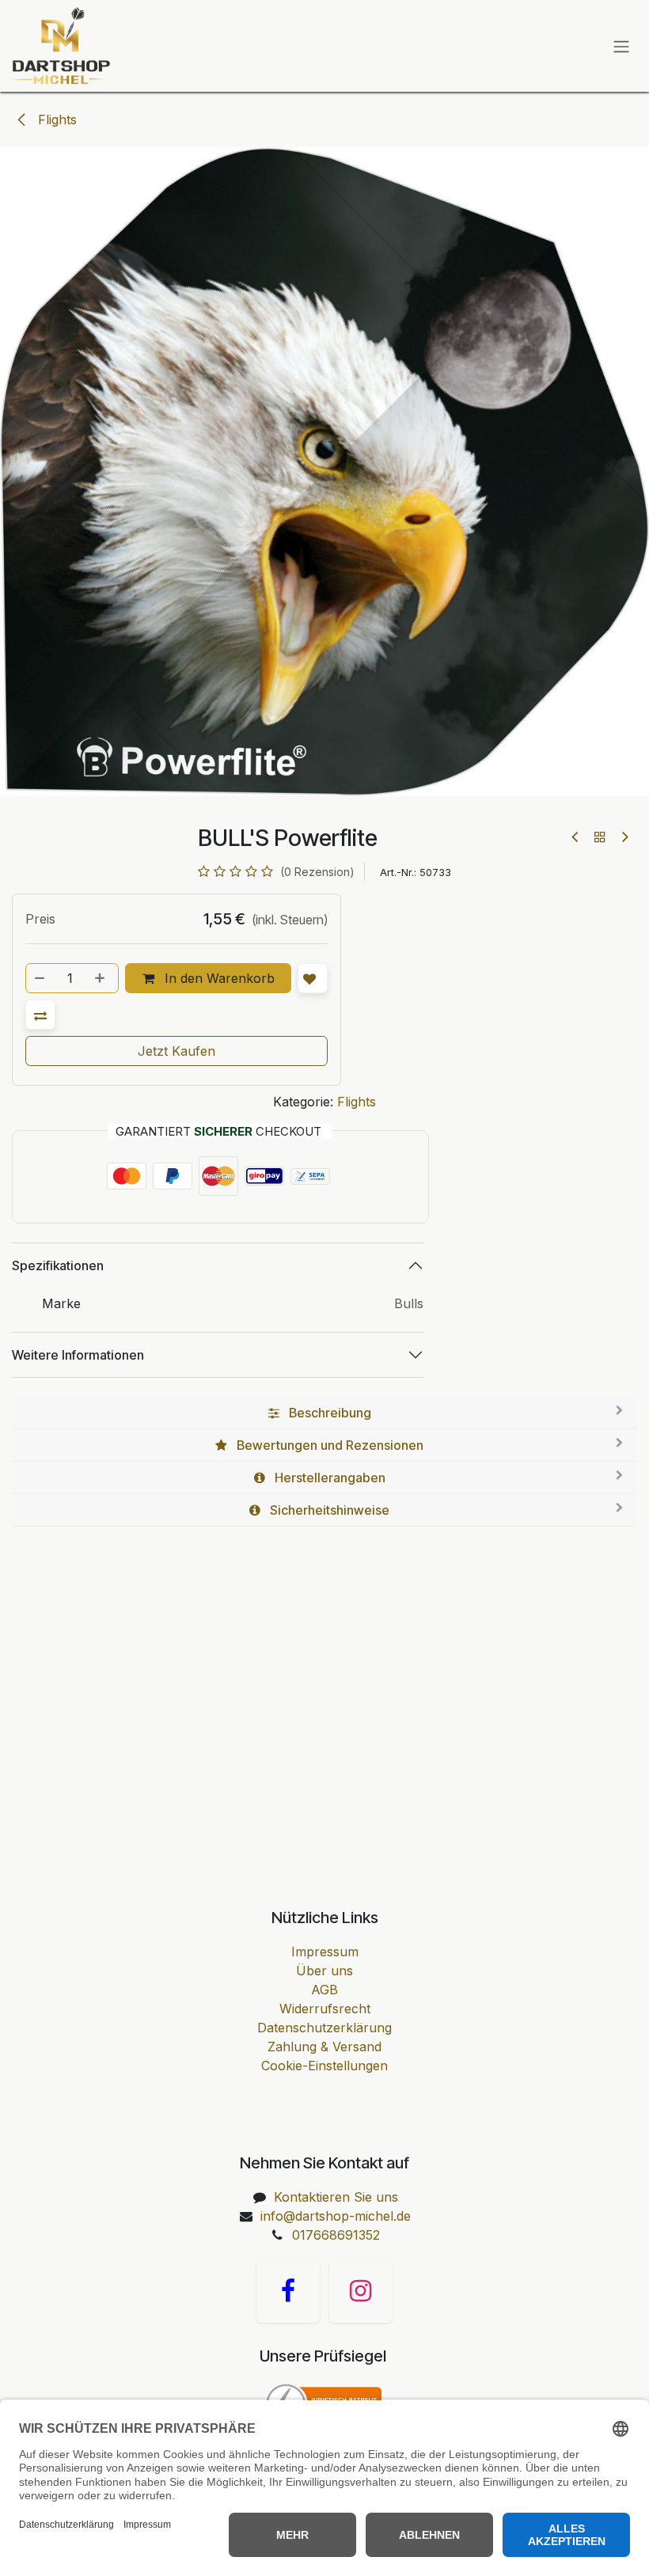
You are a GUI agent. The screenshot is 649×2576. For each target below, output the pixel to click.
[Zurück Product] (576, 837)
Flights (55, 120)
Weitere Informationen (78, 1355)
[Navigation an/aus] (621, 46)
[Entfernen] (40, 978)
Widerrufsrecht (325, 2009)
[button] (40, 1015)
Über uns (324, 1971)
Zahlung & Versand (324, 2047)
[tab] (324, 1413)
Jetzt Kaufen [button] (176, 1051)
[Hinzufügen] (101, 978)
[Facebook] (288, 2291)
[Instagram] (361, 2291)
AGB (324, 1990)
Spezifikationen (58, 1265)
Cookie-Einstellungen (324, 2066)
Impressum (325, 1952)
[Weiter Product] (624, 837)
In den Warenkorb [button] (218, 978)
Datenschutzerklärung (324, 2028)
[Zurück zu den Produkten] (600, 837)
